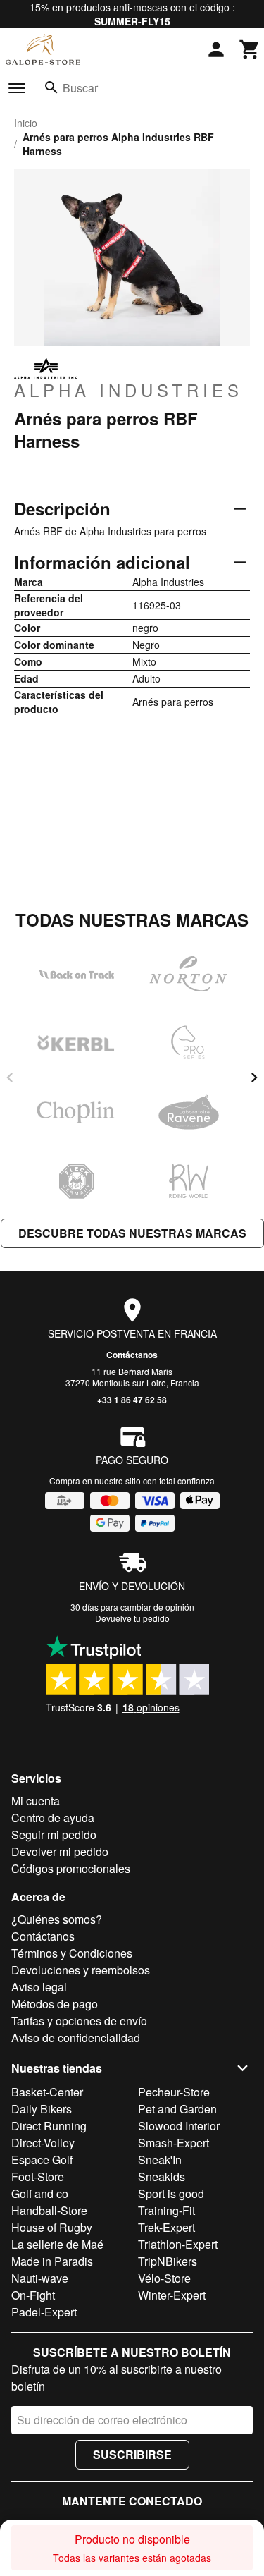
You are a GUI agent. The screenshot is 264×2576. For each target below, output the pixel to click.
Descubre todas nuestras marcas (132, 1233)
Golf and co (40, 2193)
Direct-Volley (43, 2143)
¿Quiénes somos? (57, 1919)
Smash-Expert (174, 2143)
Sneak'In (160, 2160)
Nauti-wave (40, 2278)
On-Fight (33, 2295)
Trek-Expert (166, 2227)
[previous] (10, 1078)
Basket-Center (47, 2092)
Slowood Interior (179, 2126)
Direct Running (49, 2126)
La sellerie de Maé (57, 2244)
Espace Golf (42, 2160)
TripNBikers (168, 2261)
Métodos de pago (55, 2004)
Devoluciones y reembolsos (81, 1970)
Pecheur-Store (174, 2092)
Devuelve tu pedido (132, 1618)
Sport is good (171, 2193)
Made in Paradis (52, 2261)
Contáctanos (132, 1355)
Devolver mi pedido (60, 1851)
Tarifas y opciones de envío (79, 2021)
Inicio (26, 123)
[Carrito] (250, 49)
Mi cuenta (36, 1801)
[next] (254, 1078)
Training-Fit (166, 2210)
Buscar (80, 88)
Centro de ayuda (53, 1818)
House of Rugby (52, 2227)
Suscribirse (132, 2454)
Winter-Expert (172, 2295)
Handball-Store (49, 2210)
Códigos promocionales (71, 1868)
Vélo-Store (164, 2278)
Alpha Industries (128, 389)
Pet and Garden (177, 2109)
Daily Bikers (42, 2109)
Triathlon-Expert (178, 2244)
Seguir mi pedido (54, 1835)
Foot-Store (38, 2177)
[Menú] (17, 88)
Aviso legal (39, 1987)
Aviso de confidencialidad (76, 2038)
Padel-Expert (44, 2312)
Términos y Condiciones (72, 1953)
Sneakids (162, 2177)
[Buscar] (51, 87)
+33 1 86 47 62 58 (132, 1400)
